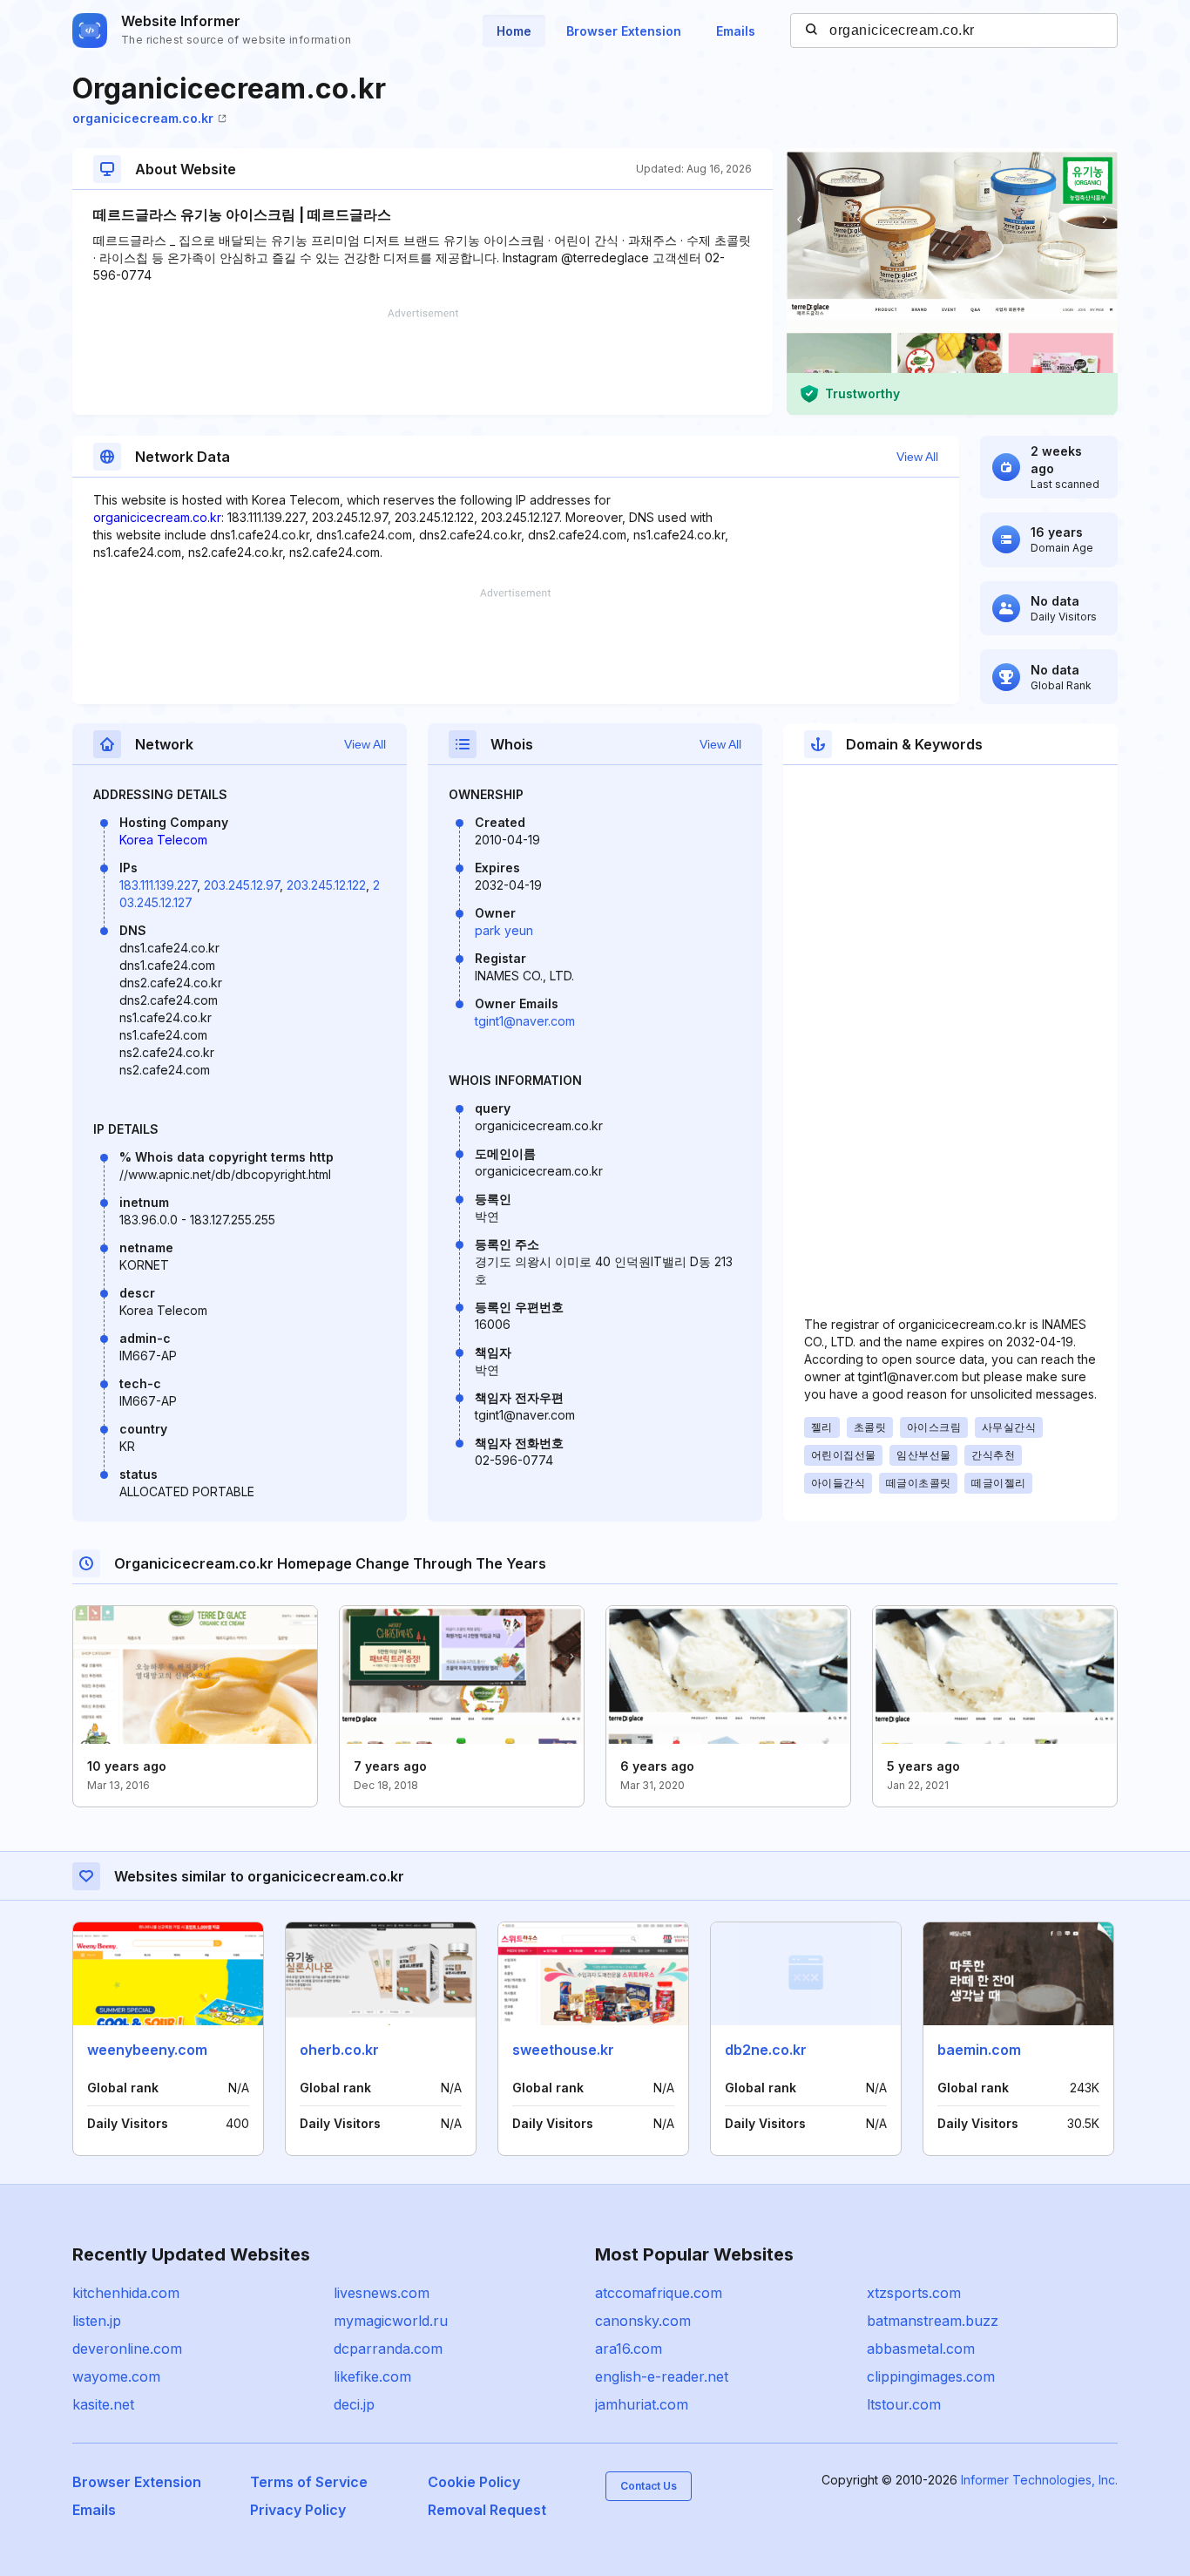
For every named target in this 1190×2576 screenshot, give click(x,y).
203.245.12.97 (242, 885)
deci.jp (354, 2404)
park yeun (504, 930)
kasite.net (103, 2404)
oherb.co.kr (339, 2050)
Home (514, 31)
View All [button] (917, 457)
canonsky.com (643, 2321)
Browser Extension (624, 31)
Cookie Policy (474, 2482)
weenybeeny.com (147, 2050)
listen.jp (97, 2321)
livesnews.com (382, 2293)
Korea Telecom (163, 840)
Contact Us (649, 2486)
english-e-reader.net (662, 2376)
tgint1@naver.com (525, 1021)
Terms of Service (309, 2482)
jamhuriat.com (642, 2404)
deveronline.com (127, 2349)
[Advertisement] (423, 362)
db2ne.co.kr (766, 2050)
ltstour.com (904, 2404)
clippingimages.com (931, 2376)
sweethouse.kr (563, 2050)
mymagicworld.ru (391, 2321)
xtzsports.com (914, 2293)
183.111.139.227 (158, 885)
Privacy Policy (298, 2510)
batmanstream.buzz (933, 2321)
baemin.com (979, 2050)
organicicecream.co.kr (143, 118)
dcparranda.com (388, 2349)
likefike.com (372, 2376)
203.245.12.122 (326, 885)
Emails (736, 31)
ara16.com (629, 2349)
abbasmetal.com (921, 2349)
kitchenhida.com (126, 2293)
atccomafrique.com (659, 2293)
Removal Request (487, 2510)
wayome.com (116, 2376)
